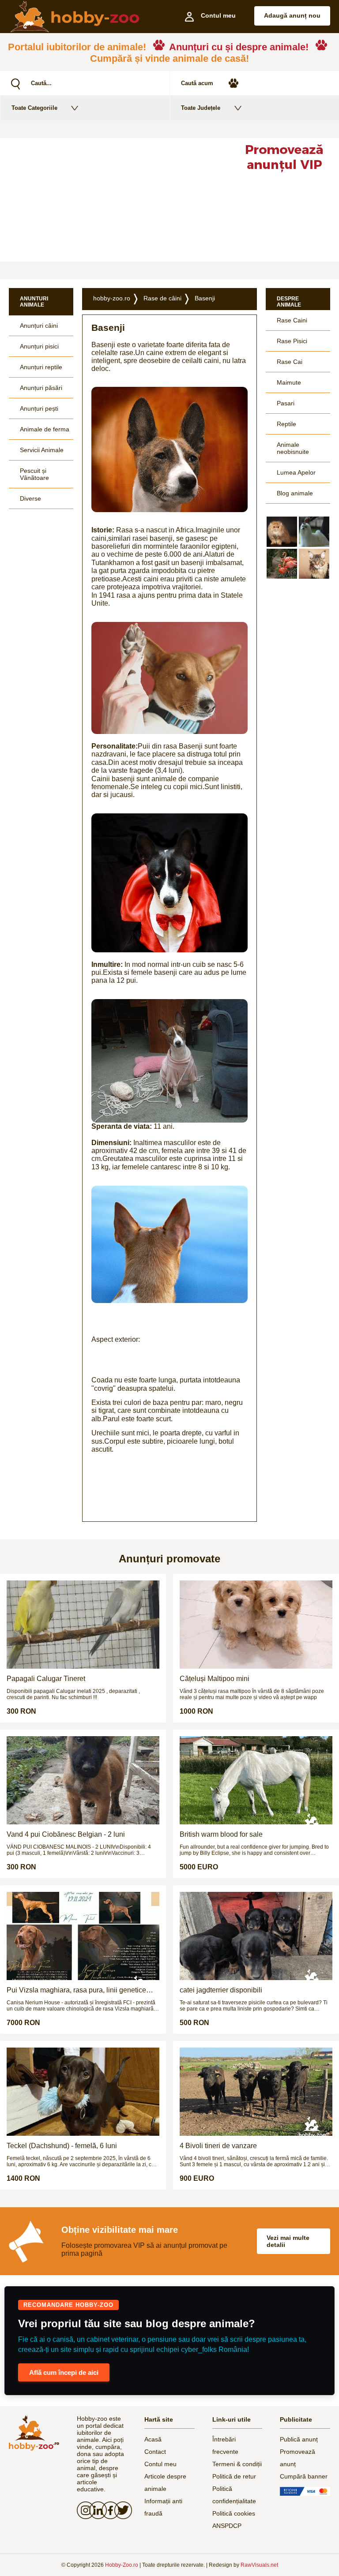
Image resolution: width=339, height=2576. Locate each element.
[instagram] (83, 2510)
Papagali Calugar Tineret (46, 1679)
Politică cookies (234, 2513)
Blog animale (295, 493)
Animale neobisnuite (293, 448)
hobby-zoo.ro (112, 298)
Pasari (286, 403)
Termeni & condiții (237, 2464)
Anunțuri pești (39, 408)
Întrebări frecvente (225, 2445)
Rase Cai (290, 362)
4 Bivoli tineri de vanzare (218, 2146)
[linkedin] (95, 2510)
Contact (155, 2452)
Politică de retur (234, 2476)
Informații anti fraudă (163, 2507)
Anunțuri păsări (41, 388)
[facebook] (108, 2510)
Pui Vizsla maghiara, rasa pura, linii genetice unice (76, 1990)
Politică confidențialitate (234, 2495)
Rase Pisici (292, 341)
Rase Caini (292, 320)
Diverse (30, 498)
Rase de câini (162, 298)
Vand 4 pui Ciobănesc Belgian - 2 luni (66, 1834)
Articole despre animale (165, 2482)
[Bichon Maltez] (314, 532)
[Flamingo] (282, 564)
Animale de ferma (45, 429)
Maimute (289, 382)
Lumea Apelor (296, 472)
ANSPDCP (227, 2526)
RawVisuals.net (259, 2565)
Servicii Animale (42, 450)
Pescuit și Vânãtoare (34, 474)
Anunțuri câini (39, 326)
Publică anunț (299, 2439)
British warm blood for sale (221, 1834)
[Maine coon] (314, 564)
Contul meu (160, 2464)
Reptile (286, 424)
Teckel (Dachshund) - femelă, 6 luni (62, 2146)
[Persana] (282, 532)
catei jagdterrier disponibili (221, 1990)
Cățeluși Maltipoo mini (215, 1679)
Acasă (153, 2439)
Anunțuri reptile (41, 367)
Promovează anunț (298, 2458)
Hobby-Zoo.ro (122, 2565)
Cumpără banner (304, 2476)
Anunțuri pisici (39, 346)
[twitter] (121, 2510)
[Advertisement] (114, 200)
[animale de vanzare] (34, 2433)
